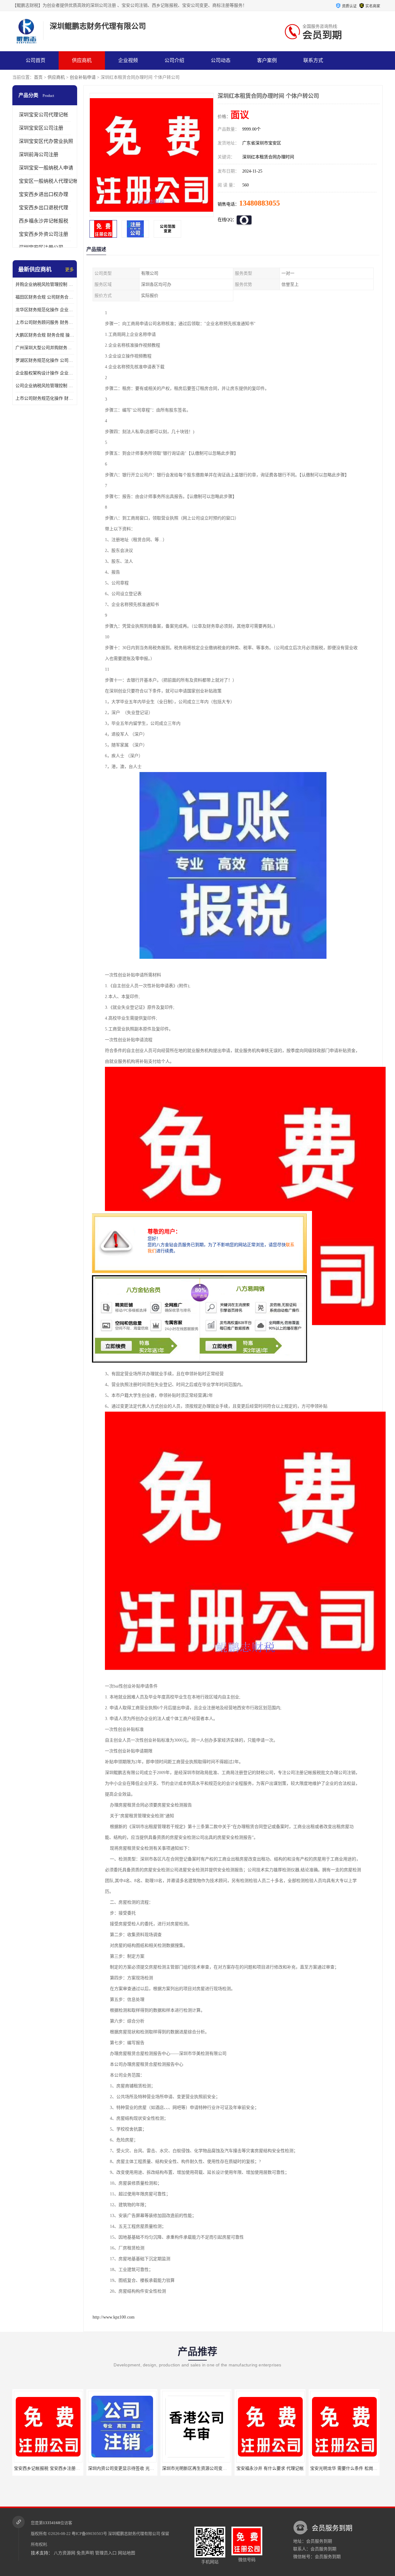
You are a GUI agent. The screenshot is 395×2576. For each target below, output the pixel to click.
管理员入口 (106, 2553)
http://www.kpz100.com (114, 2317)
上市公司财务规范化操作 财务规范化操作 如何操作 (45, 398)
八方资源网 (64, 2553)
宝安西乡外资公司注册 (44, 234)
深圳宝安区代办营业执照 (46, 141)
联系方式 (313, 60)
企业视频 (128, 60)
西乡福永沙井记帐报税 (44, 221)
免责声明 (85, 2553)
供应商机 (82, 60)
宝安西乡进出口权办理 (44, 194)
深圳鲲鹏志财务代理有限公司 (134, 2534)
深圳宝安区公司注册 (41, 128)
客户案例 (267, 60)
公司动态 (221, 60)
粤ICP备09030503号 (89, 2534)
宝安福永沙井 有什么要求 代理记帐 (196, 2468)
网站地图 (127, 2553)
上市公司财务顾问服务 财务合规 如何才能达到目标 (45, 322)
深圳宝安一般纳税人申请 (46, 168)
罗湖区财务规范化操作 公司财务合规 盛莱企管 (45, 360)
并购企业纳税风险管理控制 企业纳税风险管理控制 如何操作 (45, 284)
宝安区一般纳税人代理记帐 (48, 181)
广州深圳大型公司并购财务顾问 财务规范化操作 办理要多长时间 (45, 348)
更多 (69, 270)
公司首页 (35, 60)
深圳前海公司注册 (39, 154)
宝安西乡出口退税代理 (44, 208)
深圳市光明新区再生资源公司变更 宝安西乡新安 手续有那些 (145, 2468)
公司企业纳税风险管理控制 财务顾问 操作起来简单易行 (45, 386)
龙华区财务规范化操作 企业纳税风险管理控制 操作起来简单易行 (45, 310)
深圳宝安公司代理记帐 (44, 115)
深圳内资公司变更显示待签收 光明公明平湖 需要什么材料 (69, 2468)
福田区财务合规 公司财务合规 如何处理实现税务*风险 (45, 297)
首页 (38, 77)
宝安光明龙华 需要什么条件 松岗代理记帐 (276, 2468)
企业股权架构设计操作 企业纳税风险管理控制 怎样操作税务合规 (45, 373)
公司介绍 (174, 60)
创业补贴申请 (83, 77)
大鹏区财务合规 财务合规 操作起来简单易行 (45, 335)
